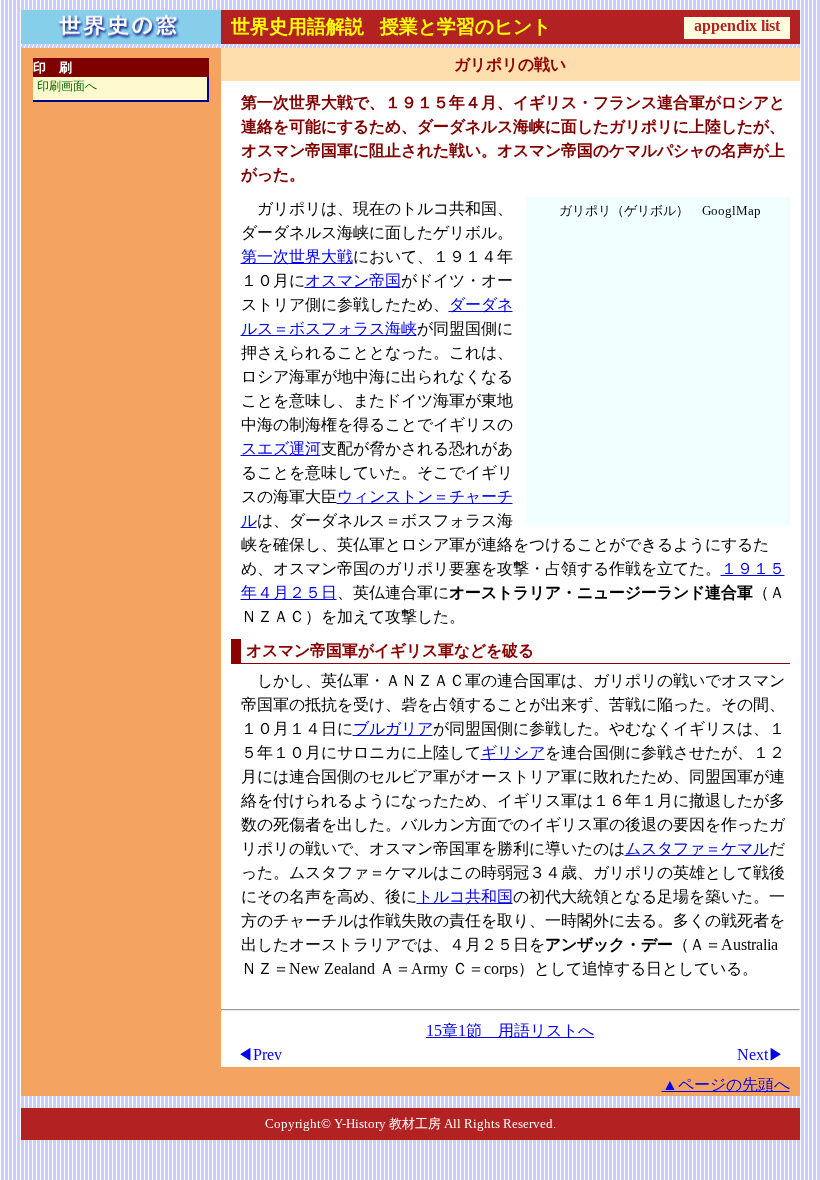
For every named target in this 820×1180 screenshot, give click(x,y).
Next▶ (760, 1054)
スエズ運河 (281, 448)
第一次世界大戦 (297, 256)
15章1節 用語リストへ (510, 1030)
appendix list (737, 25)
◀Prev (259, 1054)
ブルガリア (393, 728)
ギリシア (513, 752)
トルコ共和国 (465, 896)
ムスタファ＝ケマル (697, 848)
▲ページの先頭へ (726, 1084)
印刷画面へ (67, 86)
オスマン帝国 (353, 280)
